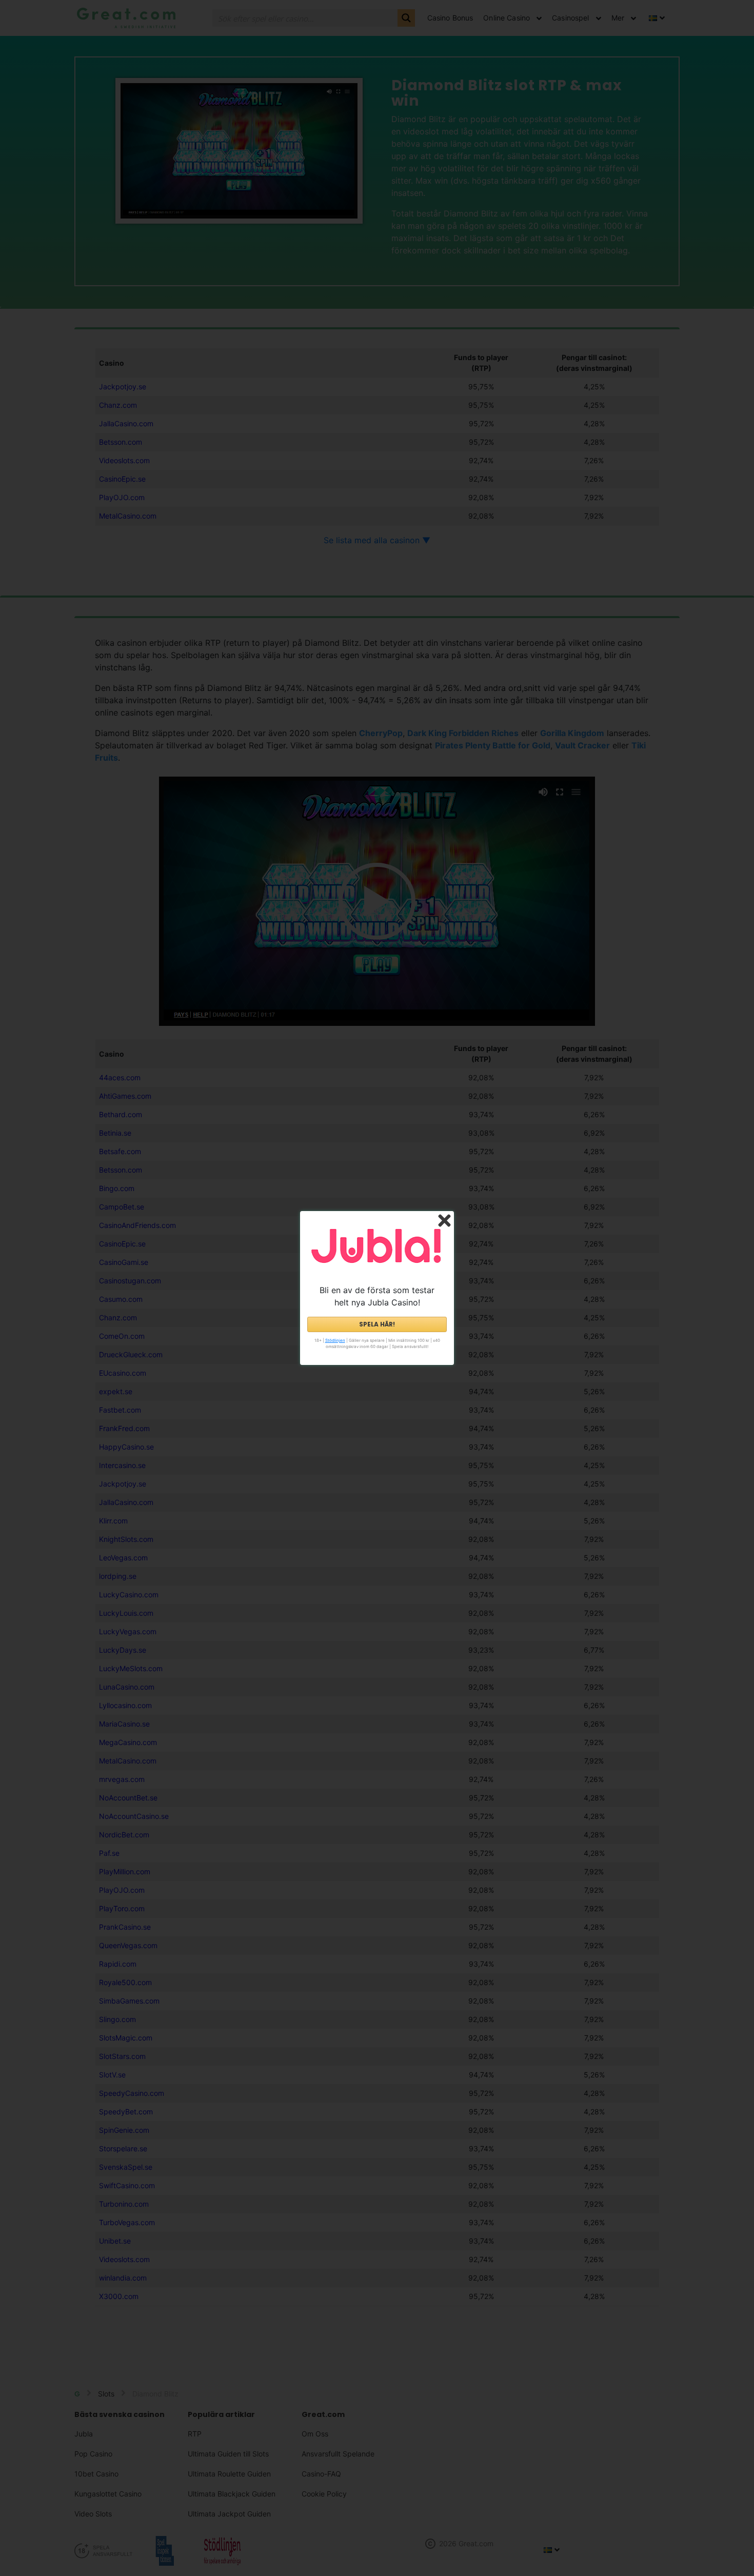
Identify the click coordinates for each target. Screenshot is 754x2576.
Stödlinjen (335, 1340)
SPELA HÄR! (377, 1324)
